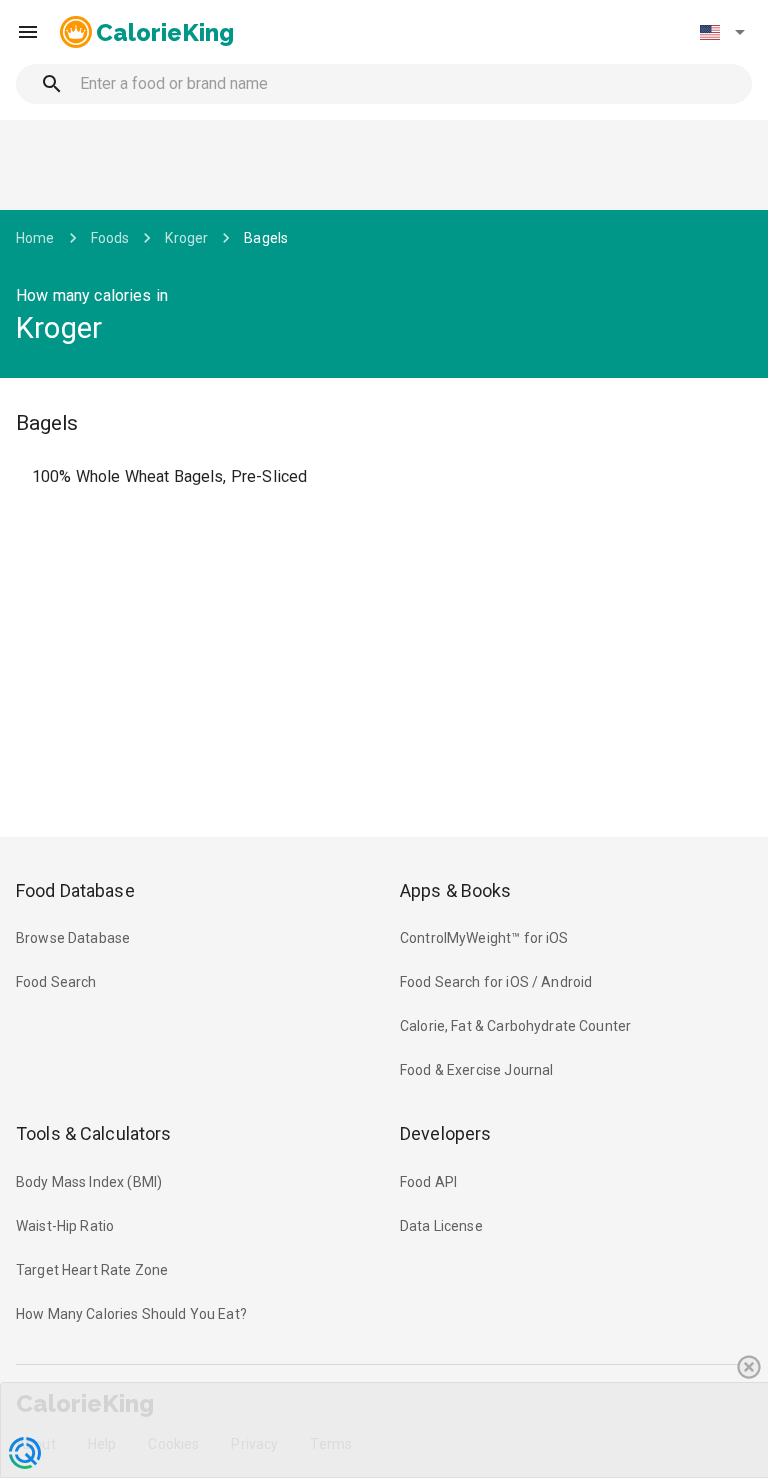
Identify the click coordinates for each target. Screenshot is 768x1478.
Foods (110, 238)
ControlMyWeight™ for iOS (484, 938)
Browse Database (73, 938)
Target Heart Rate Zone (92, 1270)
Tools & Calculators (94, 1133)
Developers (445, 1133)
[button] (722, 32)
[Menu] (28, 32)
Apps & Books (456, 890)
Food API (428, 1182)
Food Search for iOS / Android (496, 982)
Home (35, 238)
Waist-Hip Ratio (65, 1226)
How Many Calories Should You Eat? (131, 1314)
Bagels (266, 238)
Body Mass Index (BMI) (89, 1182)
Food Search (56, 982)
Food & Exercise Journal (476, 1070)
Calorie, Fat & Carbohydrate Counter (515, 1026)
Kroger (186, 238)
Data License (441, 1226)
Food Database (75, 890)
